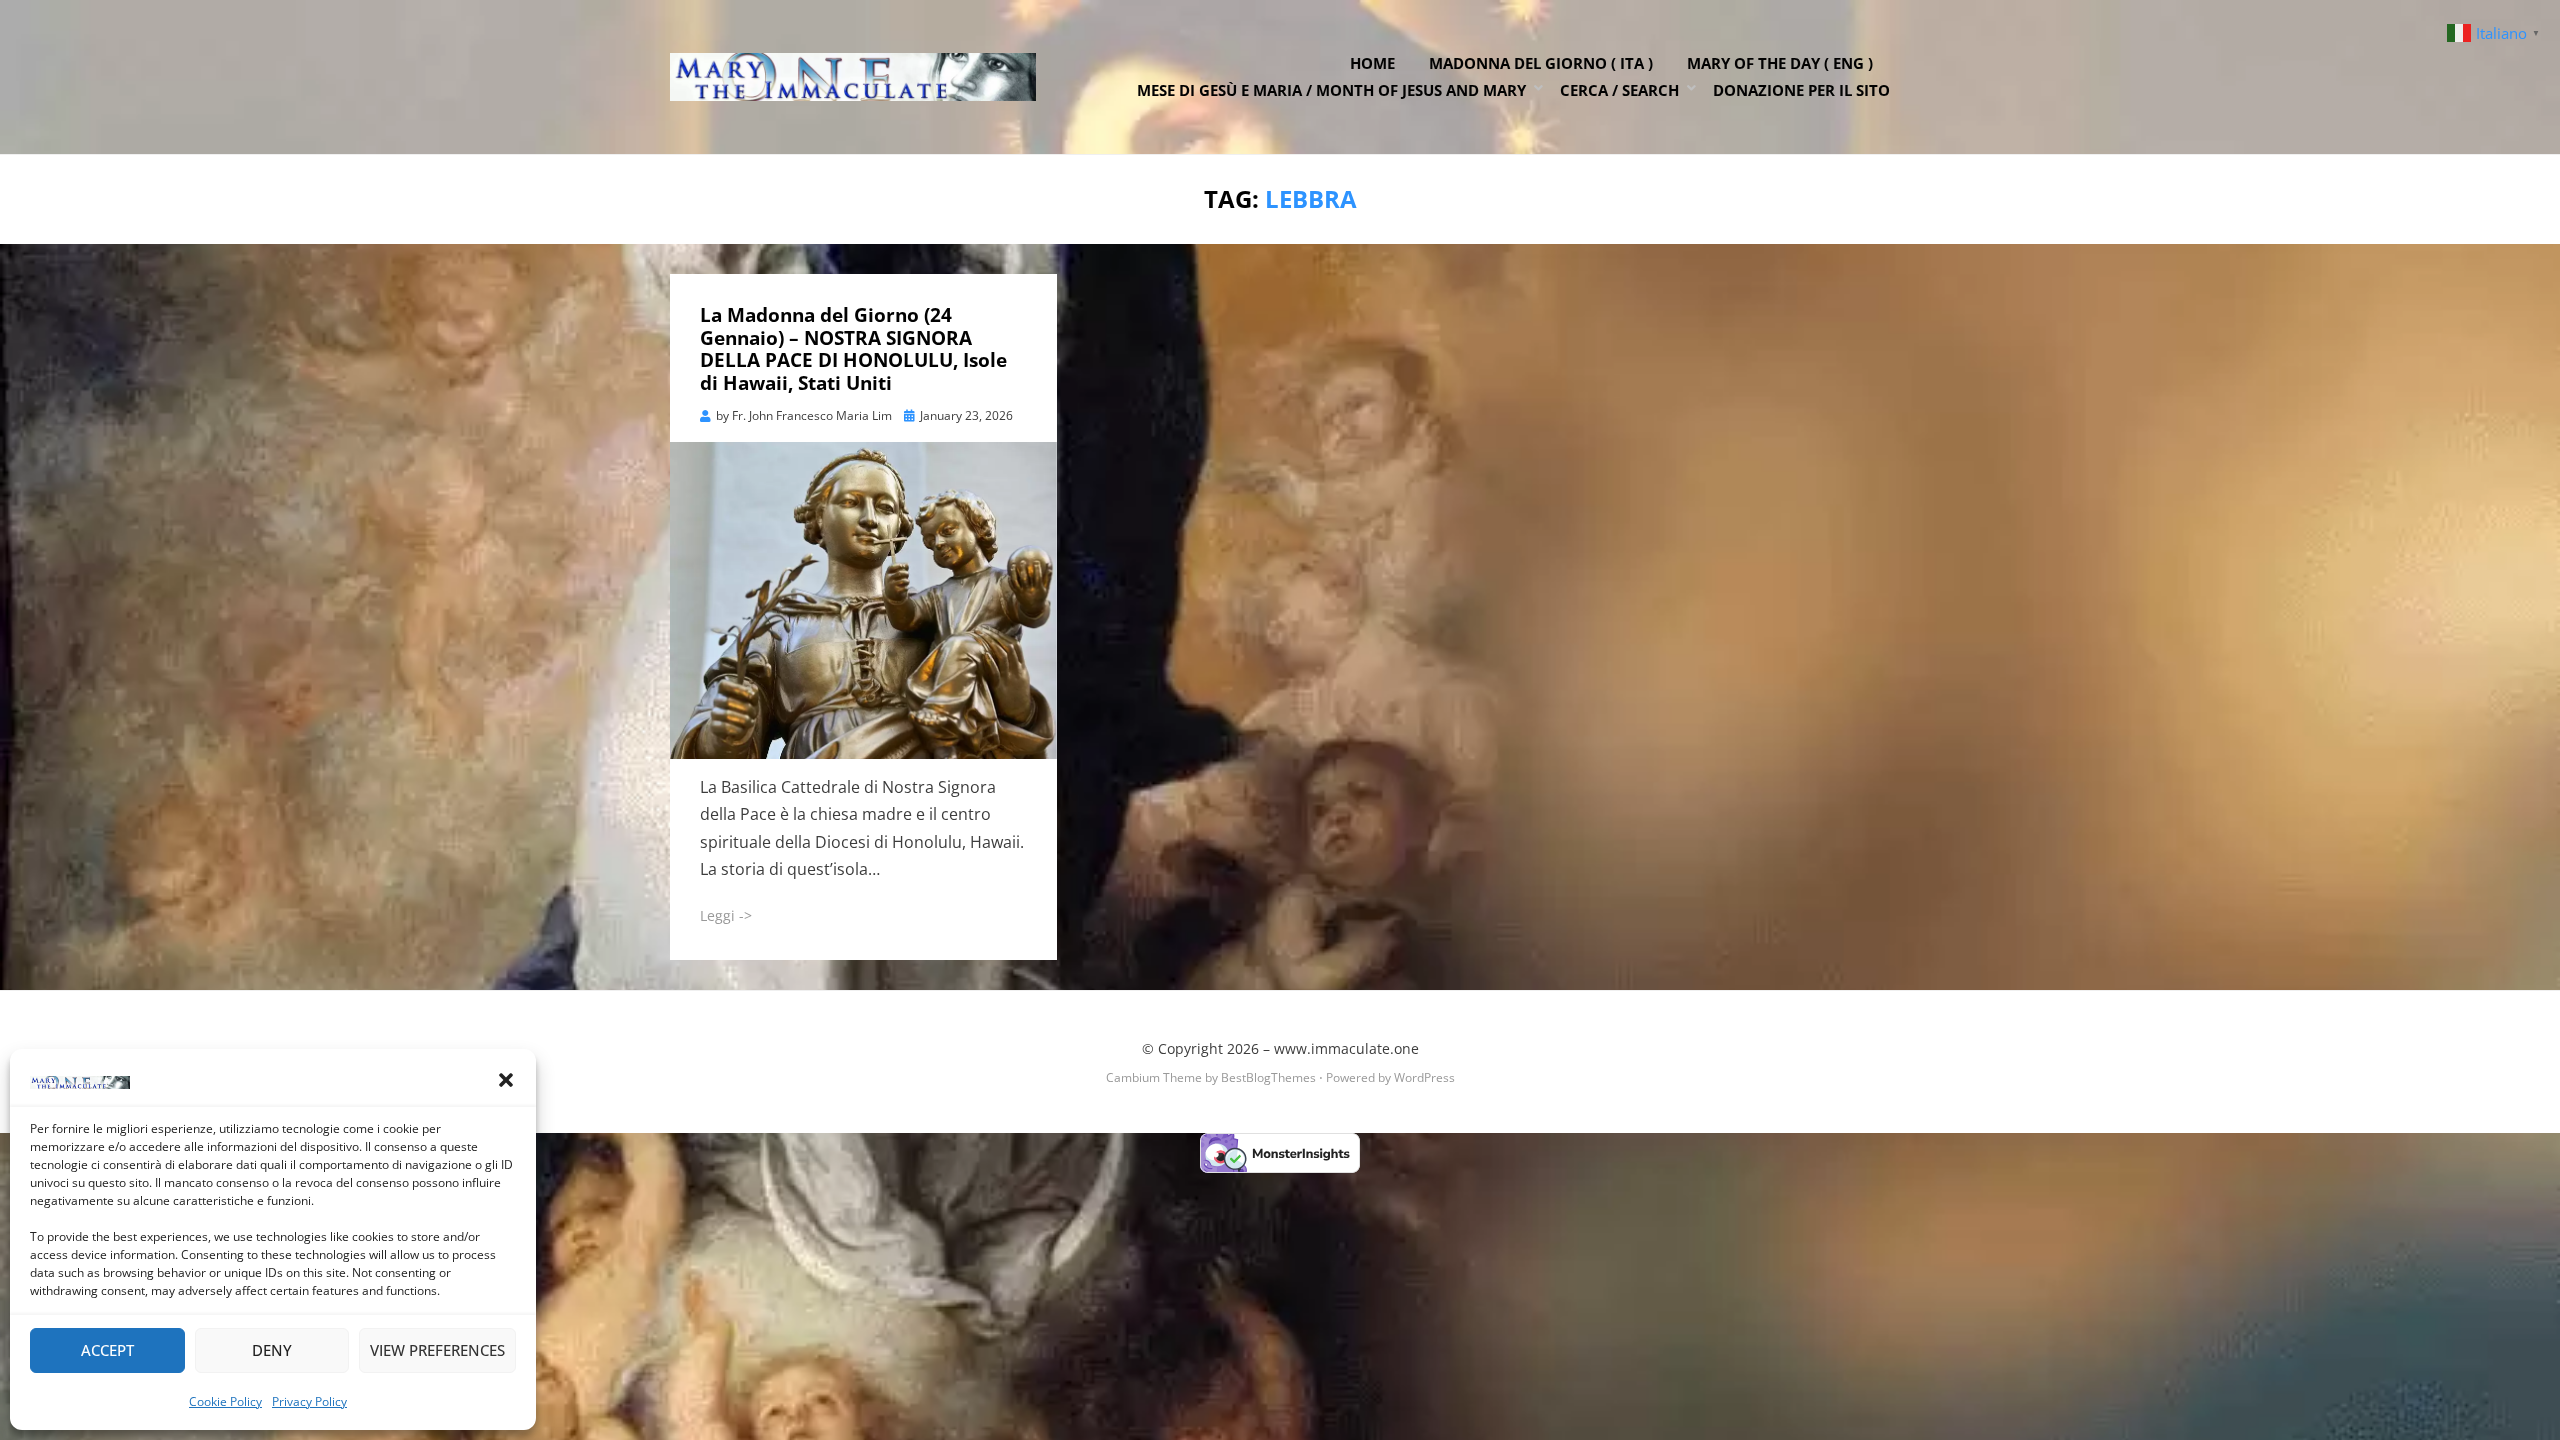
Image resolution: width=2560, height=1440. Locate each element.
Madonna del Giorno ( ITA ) (1541, 63)
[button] (506, 1080)
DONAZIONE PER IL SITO (1801, 90)
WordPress (1424, 1077)
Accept (107, 1350)
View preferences (437, 1350)
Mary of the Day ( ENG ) (1780, 63)
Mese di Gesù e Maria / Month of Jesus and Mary (1331, 90)
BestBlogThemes (1268, 1077)
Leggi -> (726, 915)
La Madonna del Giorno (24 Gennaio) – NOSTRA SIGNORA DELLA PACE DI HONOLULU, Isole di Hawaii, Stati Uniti (853, 349)
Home (1372, 63)
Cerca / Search (1619, 90)
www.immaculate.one (1346, 1048)
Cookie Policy (225, 1401)
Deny (272, 1350)
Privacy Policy (309, 1401)
